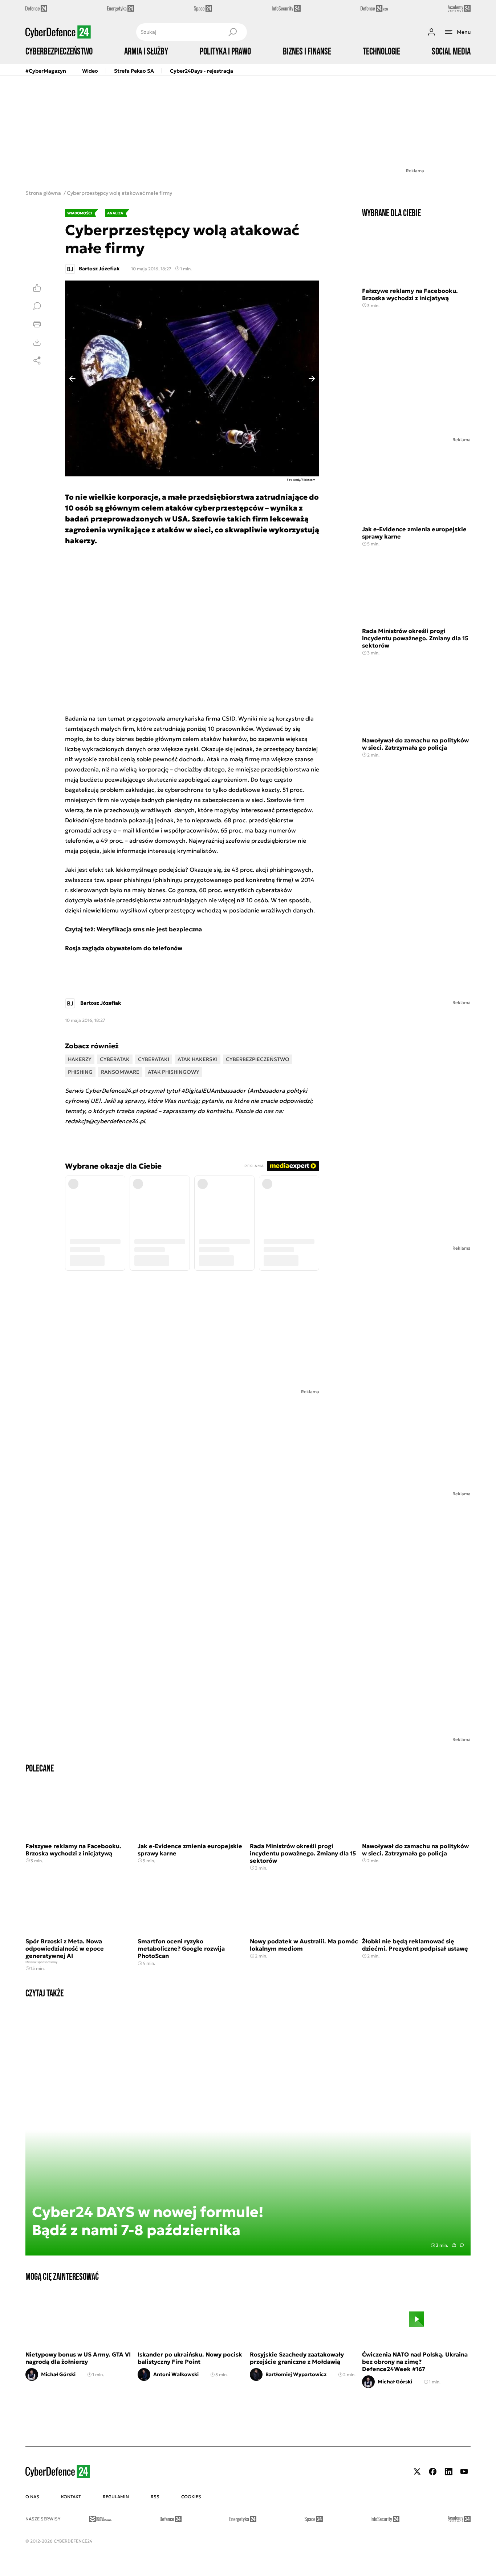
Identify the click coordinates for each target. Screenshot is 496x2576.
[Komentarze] (37, 306)
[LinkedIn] (448, 2472)
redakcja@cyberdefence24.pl (105, 1121)
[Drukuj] (37, 324)
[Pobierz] (37, 342)
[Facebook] (433, 2472)
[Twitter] (417, 2472)
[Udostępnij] (37, 360)
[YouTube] (464, 2472)
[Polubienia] (37, 288)
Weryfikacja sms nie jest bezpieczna (149, 929)
